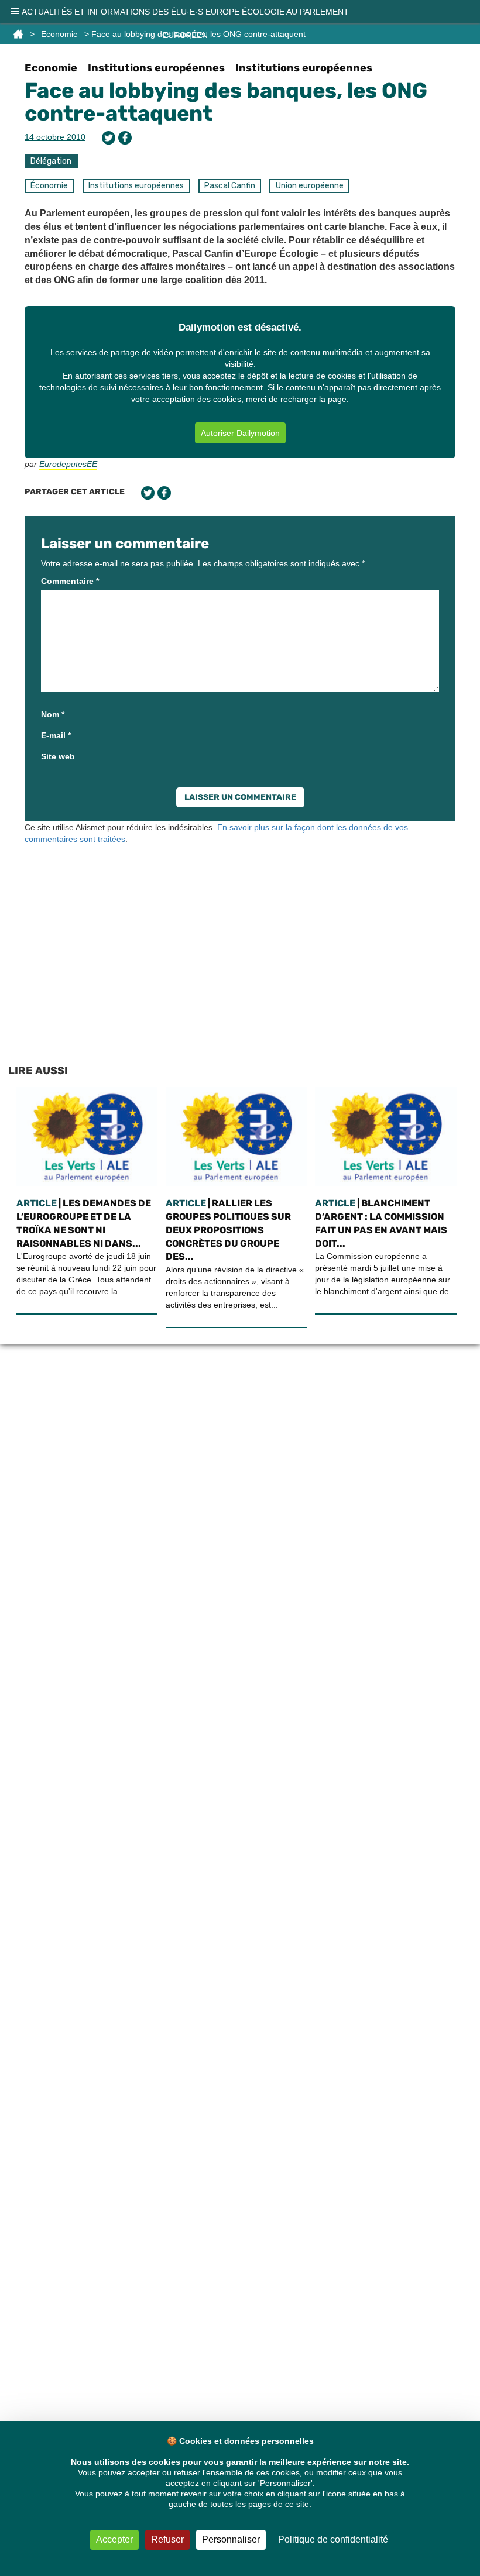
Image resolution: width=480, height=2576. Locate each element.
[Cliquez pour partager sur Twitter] (109, 138)
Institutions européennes (156, 68)
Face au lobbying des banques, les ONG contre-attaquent (226, 102)
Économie (49, 186)
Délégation (51, 161)
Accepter (114, 2539)
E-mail (56, 735)
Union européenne (310, 186)
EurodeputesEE (68, 464)
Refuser (167, 2539)
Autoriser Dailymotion (240, 433)
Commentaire (70, 581)
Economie (51, 68)
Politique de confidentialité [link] (333, 2539)
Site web (58, 756)
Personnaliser (231, 2539)
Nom (53, 714)
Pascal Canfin (230, 186)
